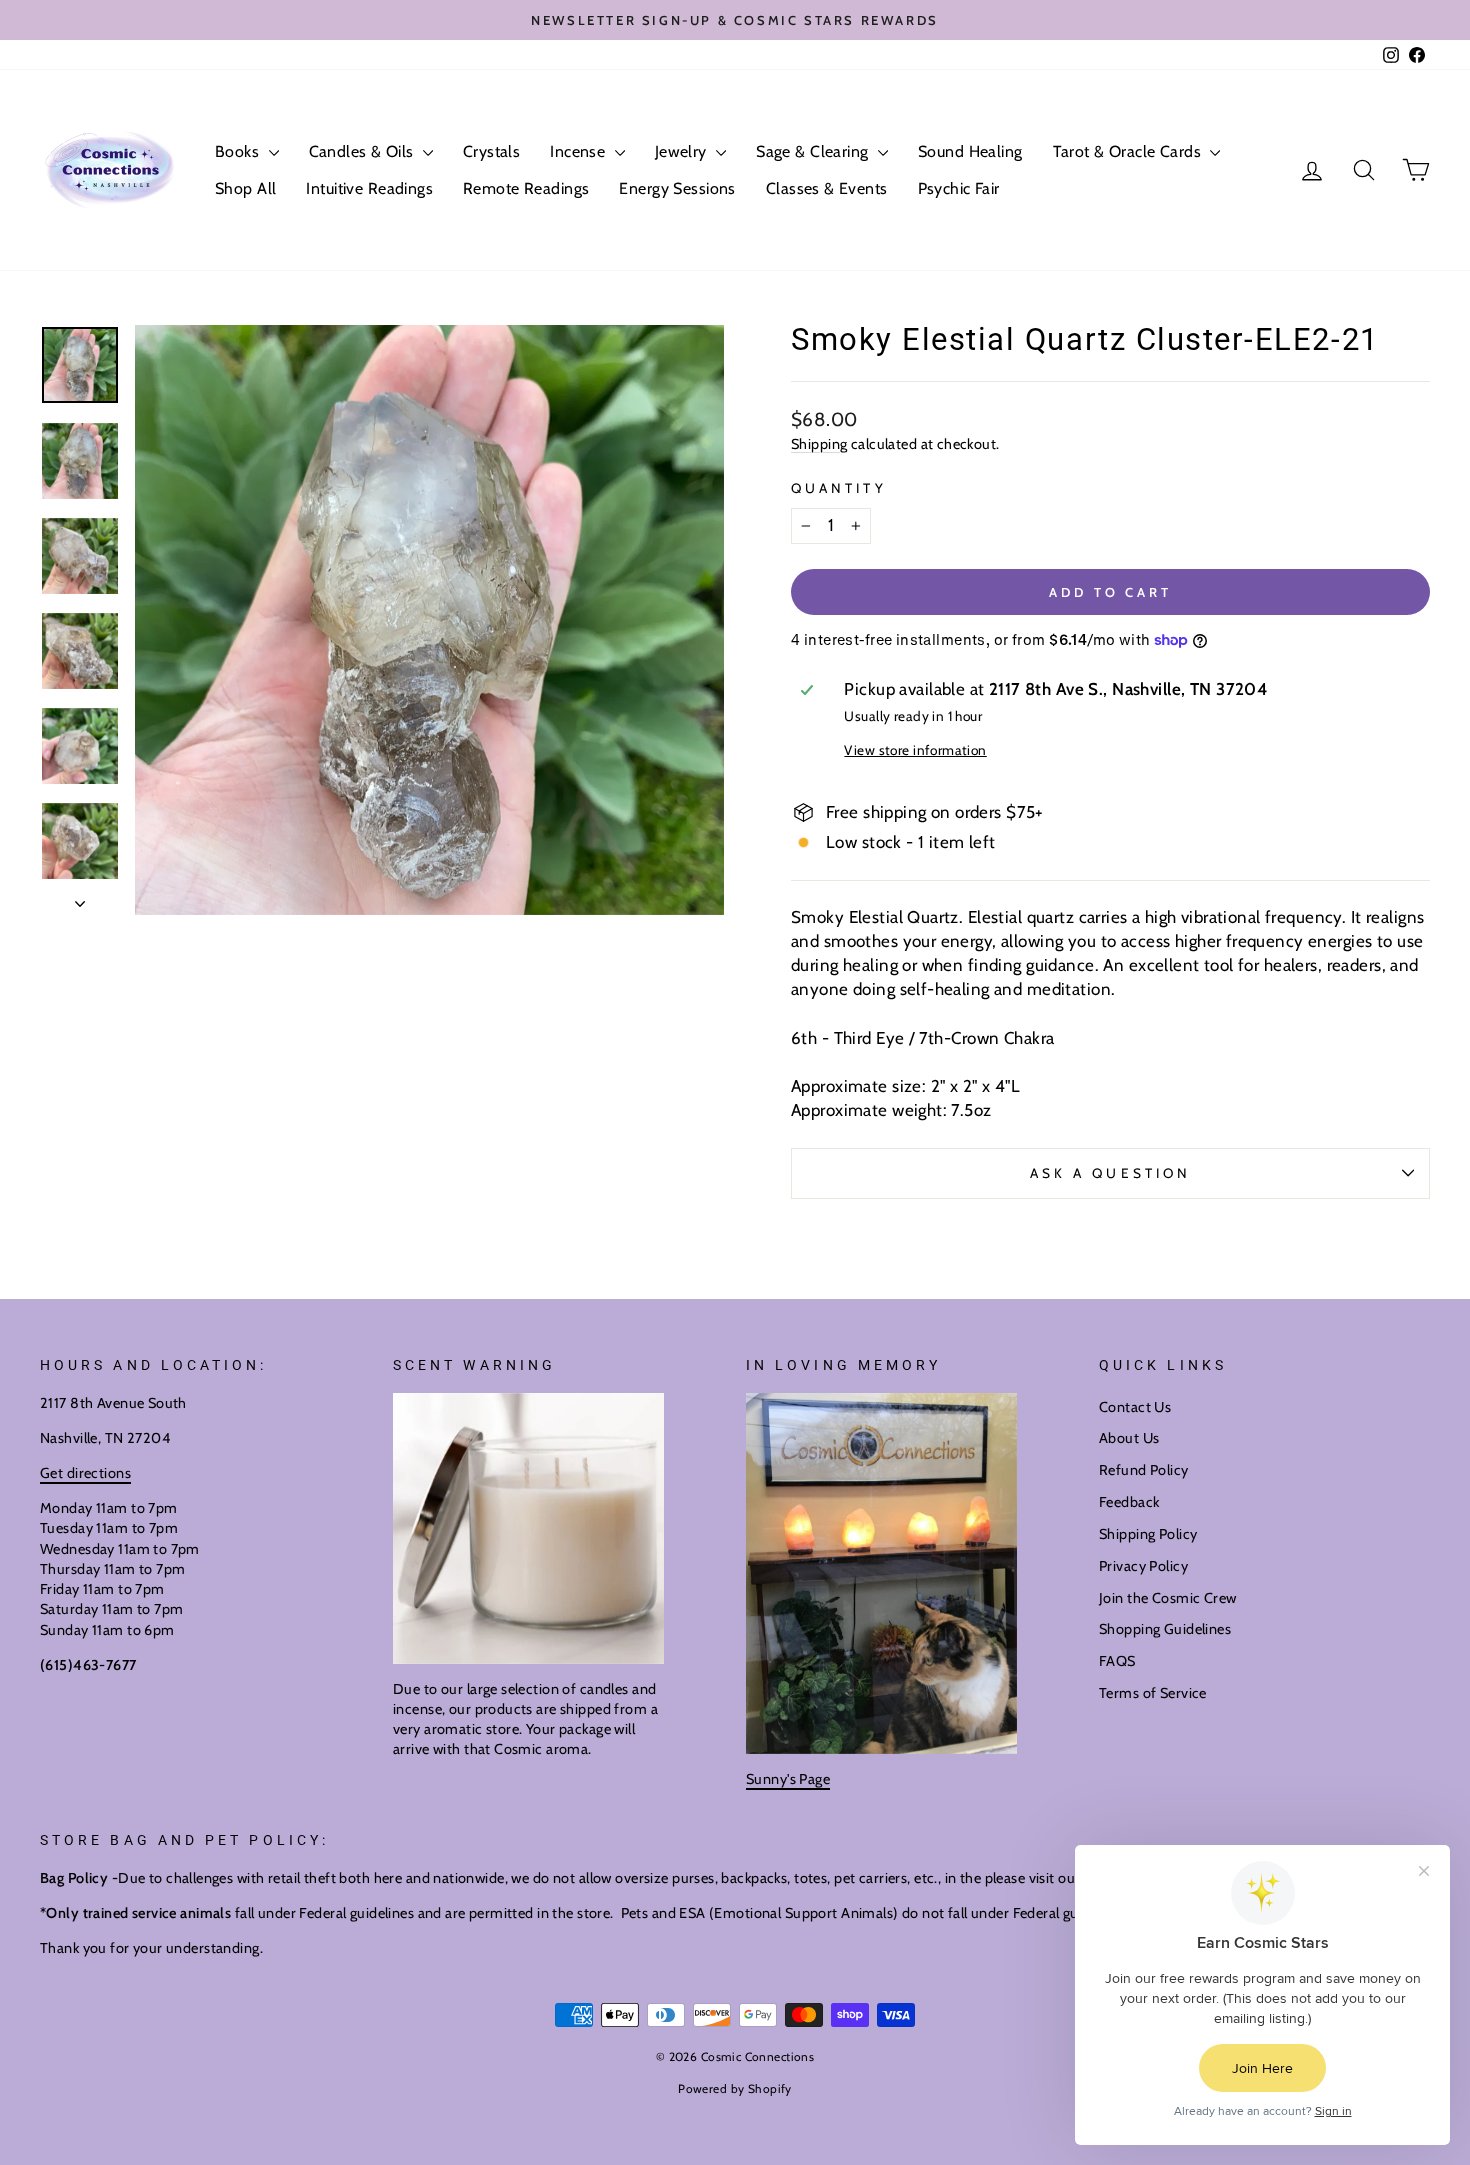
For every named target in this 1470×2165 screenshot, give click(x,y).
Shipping (819, 444)
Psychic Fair (959, 188)
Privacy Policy (1143, 1566)
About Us (1129, 1438)
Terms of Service (1153, 1693)
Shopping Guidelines (1165, 1629)
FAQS (1117, 1661)
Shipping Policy (1148, 1534)
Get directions (85, 1473)
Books (239, 151)
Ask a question (1110, 1173)
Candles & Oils (363, 151)
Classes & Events (827, 188)
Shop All (245, 188)
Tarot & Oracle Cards (1129, 151)
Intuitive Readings (369, 188)
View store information (915, 750)
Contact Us (1135, 1407)
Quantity (839, 488)
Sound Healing (970, 151)
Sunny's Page (788, 1779)
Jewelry (683, 151)
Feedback (1129, 1502)
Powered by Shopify (735, 2088)
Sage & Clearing (814, 151)
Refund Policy (1144, 1470)
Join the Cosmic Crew (1168, 1598)
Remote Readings (526, 188)
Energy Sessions (677, 188)
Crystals (491, 151)
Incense (579, 151)
